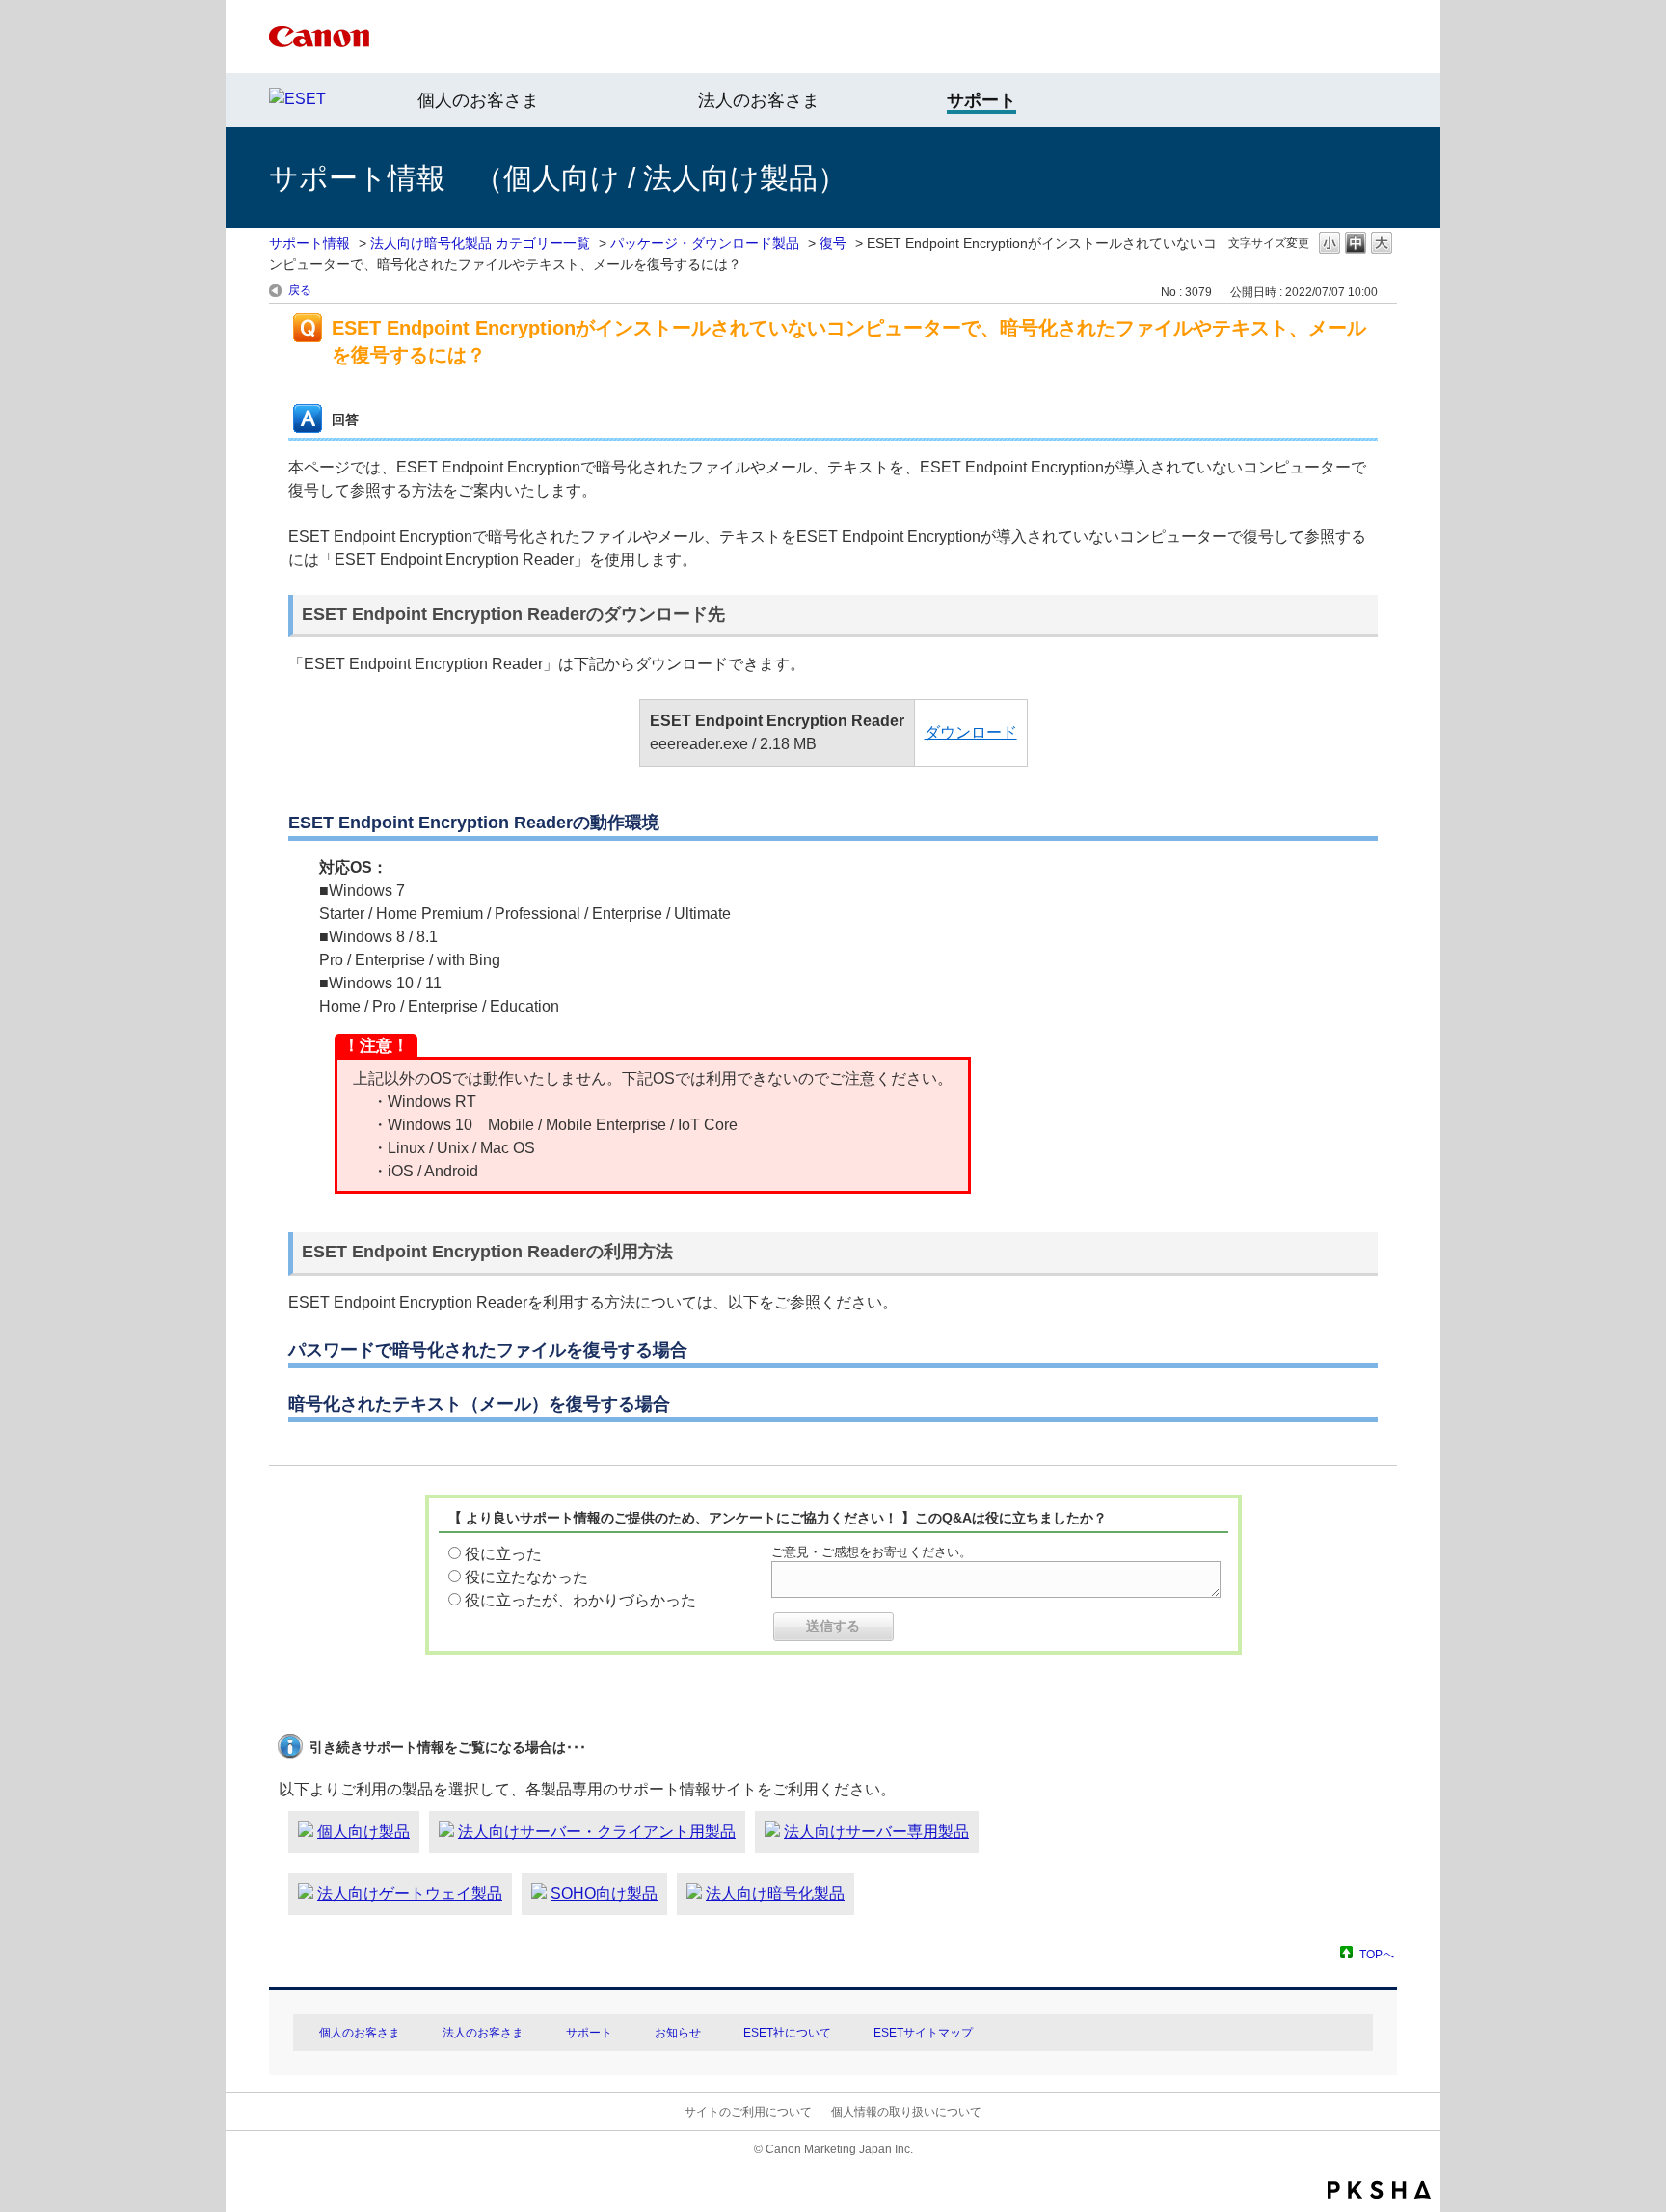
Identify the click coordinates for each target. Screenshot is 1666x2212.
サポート (589, 2033)
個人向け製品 (363, 1832)
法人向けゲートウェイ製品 (410, 1893)
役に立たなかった (526, 1577)
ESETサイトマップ (923, 2033)
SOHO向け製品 (604, 1893)
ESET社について (787, 2033)
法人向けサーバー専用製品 (876, 1832)
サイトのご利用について (748, 2112)
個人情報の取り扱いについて (906, 2112)
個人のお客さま (478, 100)
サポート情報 (309, 243)
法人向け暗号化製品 (775, 1893)
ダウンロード (971, 732)
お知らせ (678, 2033)
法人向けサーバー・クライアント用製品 (597, 1832)
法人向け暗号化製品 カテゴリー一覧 (480, 243)
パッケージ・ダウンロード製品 (705, 243)
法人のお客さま (759, 100)
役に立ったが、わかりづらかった (580, 1600)
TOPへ (1377, 1954)
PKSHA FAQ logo (1379, 2190)
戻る (300, 290)
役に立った (503, 1554)
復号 (833, 243)
